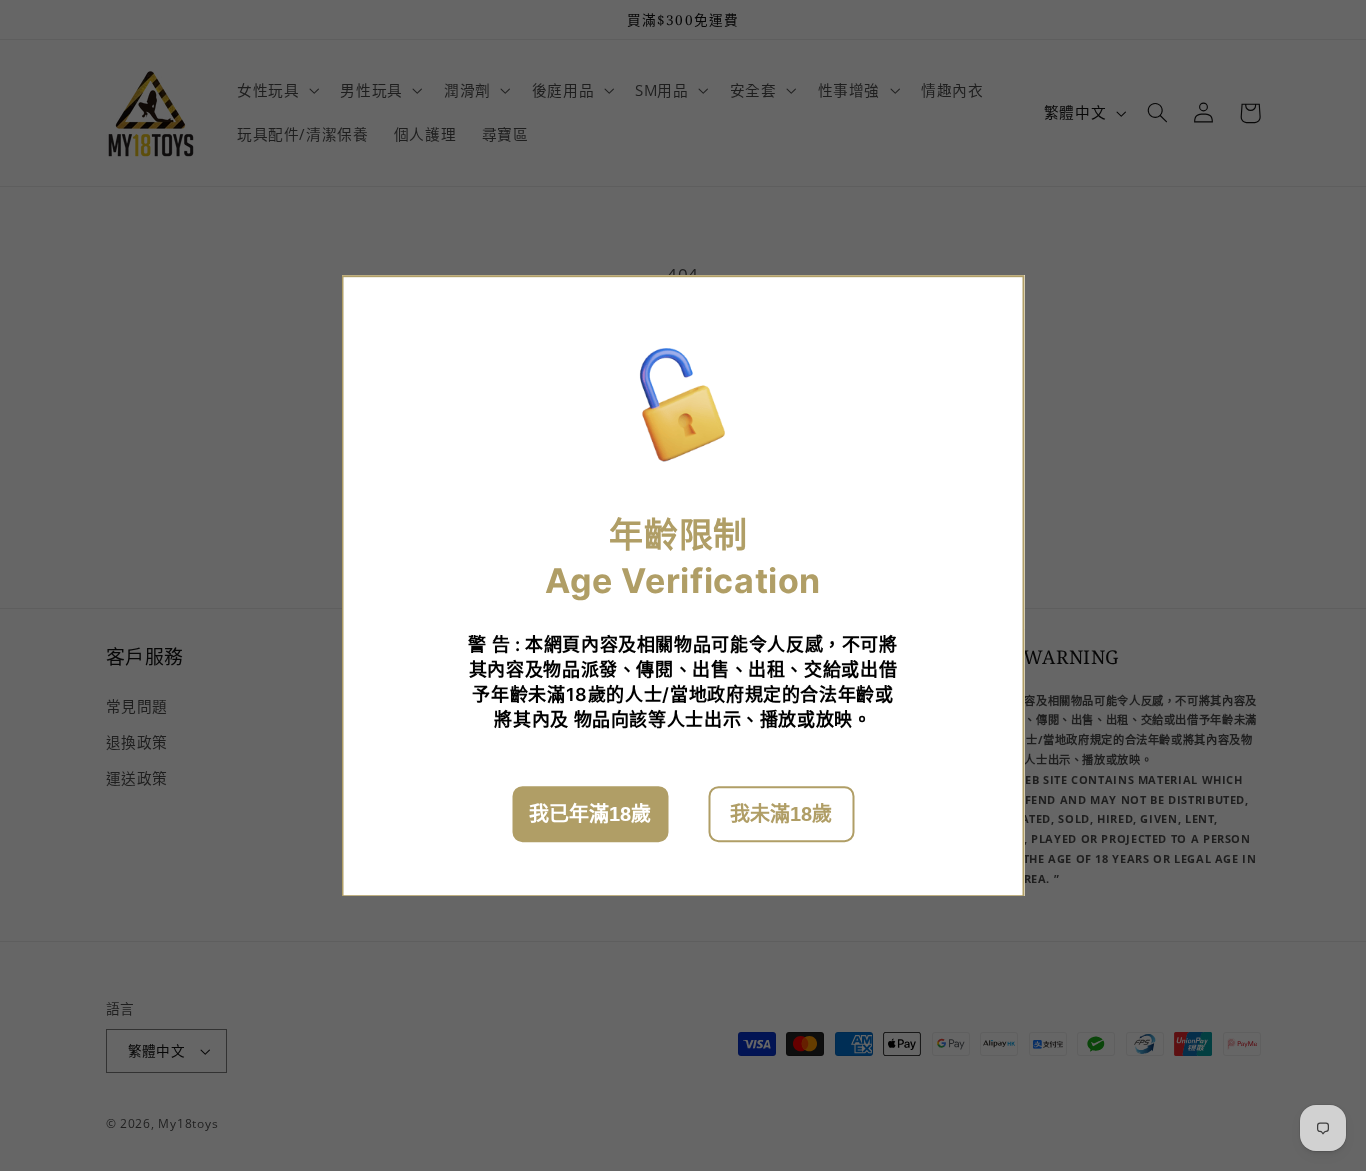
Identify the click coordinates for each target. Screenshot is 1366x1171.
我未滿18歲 (781, 813)
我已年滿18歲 (590, 813)
